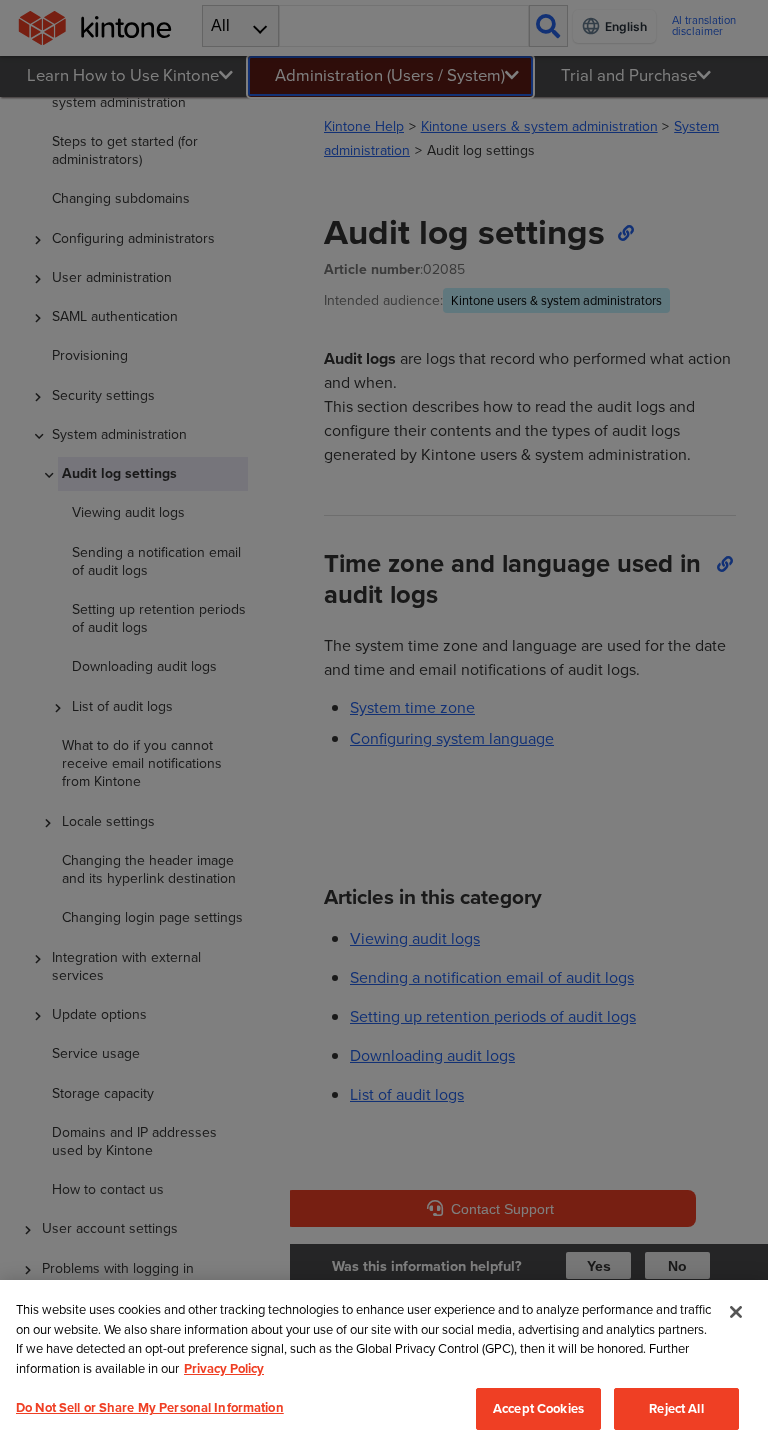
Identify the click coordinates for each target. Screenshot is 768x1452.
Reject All (676, 1408)
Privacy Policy (224, 1368)
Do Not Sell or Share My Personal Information (150, 1407)
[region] (384, 1366)
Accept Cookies (538, 1408)
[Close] (736, 1312)
